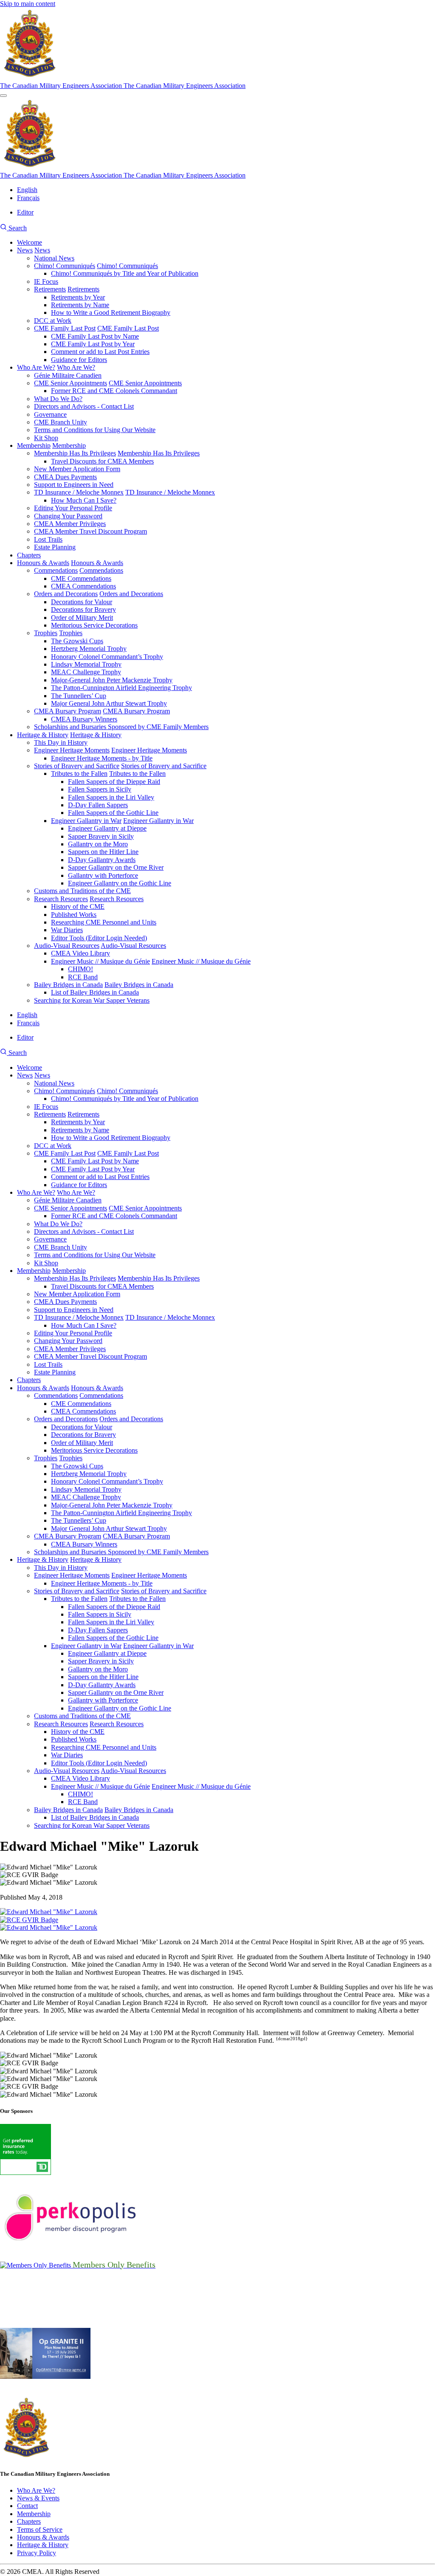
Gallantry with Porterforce (103, 875)
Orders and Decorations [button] (131, 594)
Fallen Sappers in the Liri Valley (111, 797)
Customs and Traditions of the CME (82, 891)
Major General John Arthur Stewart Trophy (109, 703)
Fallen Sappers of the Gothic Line (113, 813)
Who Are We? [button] (76, 367)
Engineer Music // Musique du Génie (100, 961)
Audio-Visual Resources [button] (133, 946)
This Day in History (61, 742)
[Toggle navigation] (3, 96)
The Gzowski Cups (77, 641)
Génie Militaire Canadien (68, 375)
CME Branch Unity (61, 422)
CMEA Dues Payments (65, 477)
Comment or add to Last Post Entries (100, 352)
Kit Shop (46, 438)
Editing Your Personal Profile (73, 508)
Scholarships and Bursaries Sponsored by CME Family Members (121, 727)
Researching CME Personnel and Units (104, 922)
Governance (50, 414)
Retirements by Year (78, 297)
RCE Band (83, 977)
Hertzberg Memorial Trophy (89, 649)
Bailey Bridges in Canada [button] (139, 985)
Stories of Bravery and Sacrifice (77, 766)
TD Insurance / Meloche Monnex (79, 492)
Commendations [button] (101, 570)
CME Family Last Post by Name (95, 336)
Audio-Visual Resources (67, 946)
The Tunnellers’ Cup (79, 696)
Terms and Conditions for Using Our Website (95, 430)
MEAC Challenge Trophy (86, 672)
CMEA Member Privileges (70, 524)
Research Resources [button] (117, 899)
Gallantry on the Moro (98, 844)
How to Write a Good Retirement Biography (111, 312)
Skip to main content (28, 4)
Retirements (50, 289)
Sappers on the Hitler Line (103, 852)
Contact (27, 2506)
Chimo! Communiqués (65, 266)
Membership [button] (69, 445)
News (25, 250)
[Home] (30, 78)
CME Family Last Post (65, 328)
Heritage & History (43, 735)
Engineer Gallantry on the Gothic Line (120, 883)
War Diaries (67, 930)
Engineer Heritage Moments (72, 750)
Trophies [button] (71, 633)
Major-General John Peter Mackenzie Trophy (112, 680)
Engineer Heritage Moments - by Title (102, 758)
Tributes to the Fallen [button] (137, 773)
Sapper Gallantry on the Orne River (116, 867)
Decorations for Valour (82, 602)
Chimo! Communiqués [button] (127, 266)
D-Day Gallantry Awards (102, 860)
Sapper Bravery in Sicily (101, 836)
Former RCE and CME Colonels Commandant (114, 391)
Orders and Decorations (66, 594)
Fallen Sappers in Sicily (100, 789)
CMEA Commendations (83, 586)
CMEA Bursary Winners (84, 719)
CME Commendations (81, 578)
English (27, 190)
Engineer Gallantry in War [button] (158, 821)
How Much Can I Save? (84, 500)
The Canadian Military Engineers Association (62, 86)
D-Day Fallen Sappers (98, 805)
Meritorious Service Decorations (94, 625)
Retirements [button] (83, 289)
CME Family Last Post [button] (128, 328)
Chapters (29, 555)
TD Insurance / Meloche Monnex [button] (170, 492)
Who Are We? (36, 367)
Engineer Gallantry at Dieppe (107, 828)
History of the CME (78, 906)
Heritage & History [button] (96, 735)
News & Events (38, 2498)
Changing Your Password (68, 516)
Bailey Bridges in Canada (68, 985)
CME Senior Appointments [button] (145, 383)
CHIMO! (81, 969)
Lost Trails (48, 539)
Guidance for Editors (79, 360)
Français (28, 198)
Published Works (74, 915)
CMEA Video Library (81, 953)
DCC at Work (53, 321)
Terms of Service (40, 2529)
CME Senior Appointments (71, 383)
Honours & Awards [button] (97, 563)
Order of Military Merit (82, 618)
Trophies (46, 633)
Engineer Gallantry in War (86, 821)
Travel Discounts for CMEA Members (102, 461)
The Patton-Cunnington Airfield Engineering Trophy (121, 688)
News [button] (42, 250)
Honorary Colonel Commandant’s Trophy (107, 657)
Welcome (30, 242)
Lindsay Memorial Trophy (86, 664)
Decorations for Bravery (83, 609)
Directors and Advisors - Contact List (84, 406)
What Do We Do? (58, 399)
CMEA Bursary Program (68, 711)
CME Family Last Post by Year (93, 344)
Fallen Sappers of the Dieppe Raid (114, 782)
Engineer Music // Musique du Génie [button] (201, 961)
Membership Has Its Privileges (75, 453)
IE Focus (46, 281)
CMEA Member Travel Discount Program (90, 531)
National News (54, 258)
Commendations (56, 570)
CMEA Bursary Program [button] (136, 711)
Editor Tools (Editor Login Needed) (99, 938)
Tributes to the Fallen (79, 773)
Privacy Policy (37, 2553)
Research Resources (61, 899)
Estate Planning (55, 547)
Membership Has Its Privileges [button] (159, 453)
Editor (25, 212)
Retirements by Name (80, 305)
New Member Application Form (77, 469)
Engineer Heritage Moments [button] (149, 750)
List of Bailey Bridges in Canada (95, 992)
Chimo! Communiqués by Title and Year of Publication (125, 273)
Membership (34, 445)
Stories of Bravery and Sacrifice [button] (164, 766)
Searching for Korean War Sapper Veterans (92, 1000)
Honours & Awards (43, 563)
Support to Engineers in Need (74, 485)
